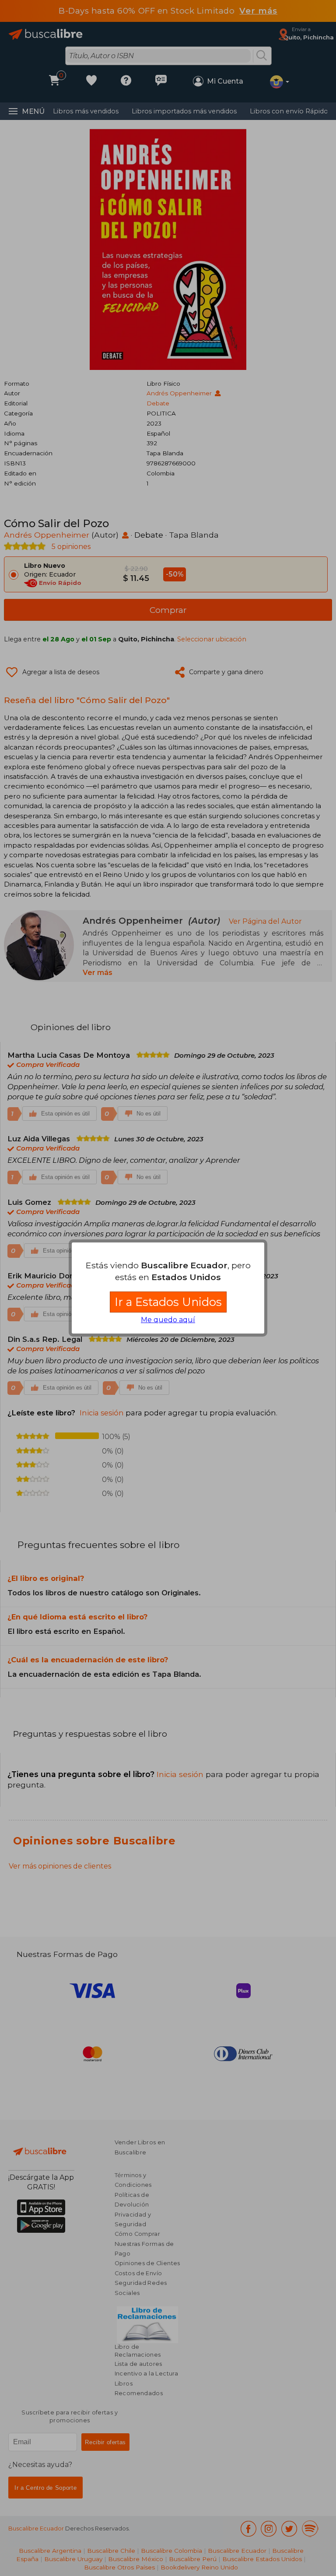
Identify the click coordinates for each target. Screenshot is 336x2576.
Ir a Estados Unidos (168, 1302)
